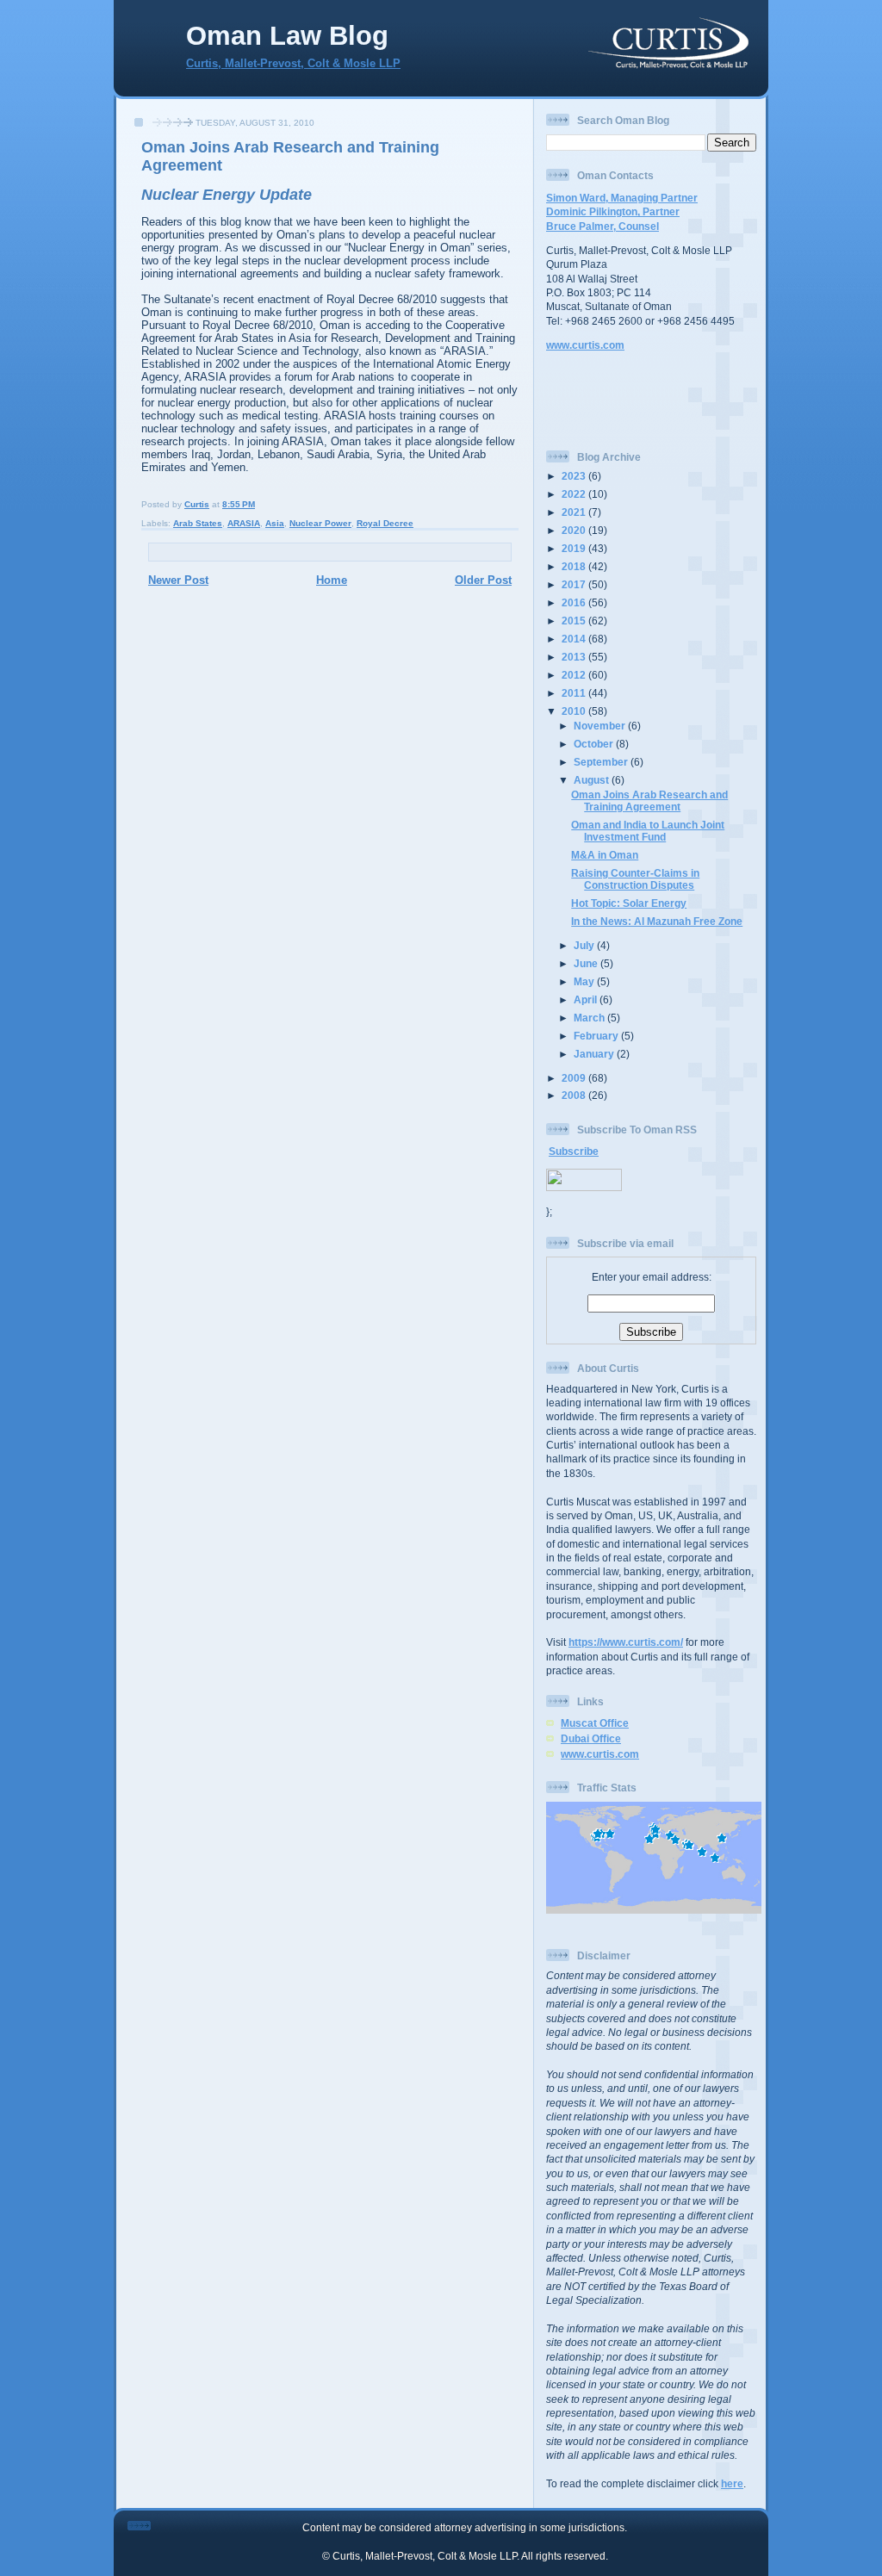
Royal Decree (385, 523)
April (587, 999)
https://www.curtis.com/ (626, 1642)
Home (332, 580)
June (587, 963)
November (601, 726)
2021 (575, 512)
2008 (575, 1095)
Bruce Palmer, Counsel (602, 226)
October (595, 744)
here (732, 2483)
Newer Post (178, 580)
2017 (575, 584)
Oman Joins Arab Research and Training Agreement (649, 801)
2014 (575, 639)
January (595, 1054)
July (585, 945)
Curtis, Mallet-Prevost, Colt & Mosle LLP (293, 64)
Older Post (483, 580)
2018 (575, 566)
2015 (575, 621)
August (593, 780)
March (590, 1018)
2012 (575, 675)
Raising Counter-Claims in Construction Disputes (635, 879)
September (602, 762)
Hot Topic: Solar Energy (629, 903)
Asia (275, 523)
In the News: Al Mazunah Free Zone (657, 921)
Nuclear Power (320, 523)
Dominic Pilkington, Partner (613, 211)
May (585, 981)
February (597, 1036)
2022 (575, 494)
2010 (575, 711)
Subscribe (574, 1151)
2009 (575, 1078)
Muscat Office (595, 1723)
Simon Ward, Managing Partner (622, 198)
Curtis (197, 504)
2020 (575, 530)
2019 (575, 548)
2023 (575, 476)
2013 (575, 657)
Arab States (198, 523)
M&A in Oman (605, 855)
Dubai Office (591, 1738)
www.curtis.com (585, 345)
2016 (575, 602)
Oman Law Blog (287, 36)
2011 (575, 693)
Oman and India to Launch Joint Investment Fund (648, 831)
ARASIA (244, 523)
